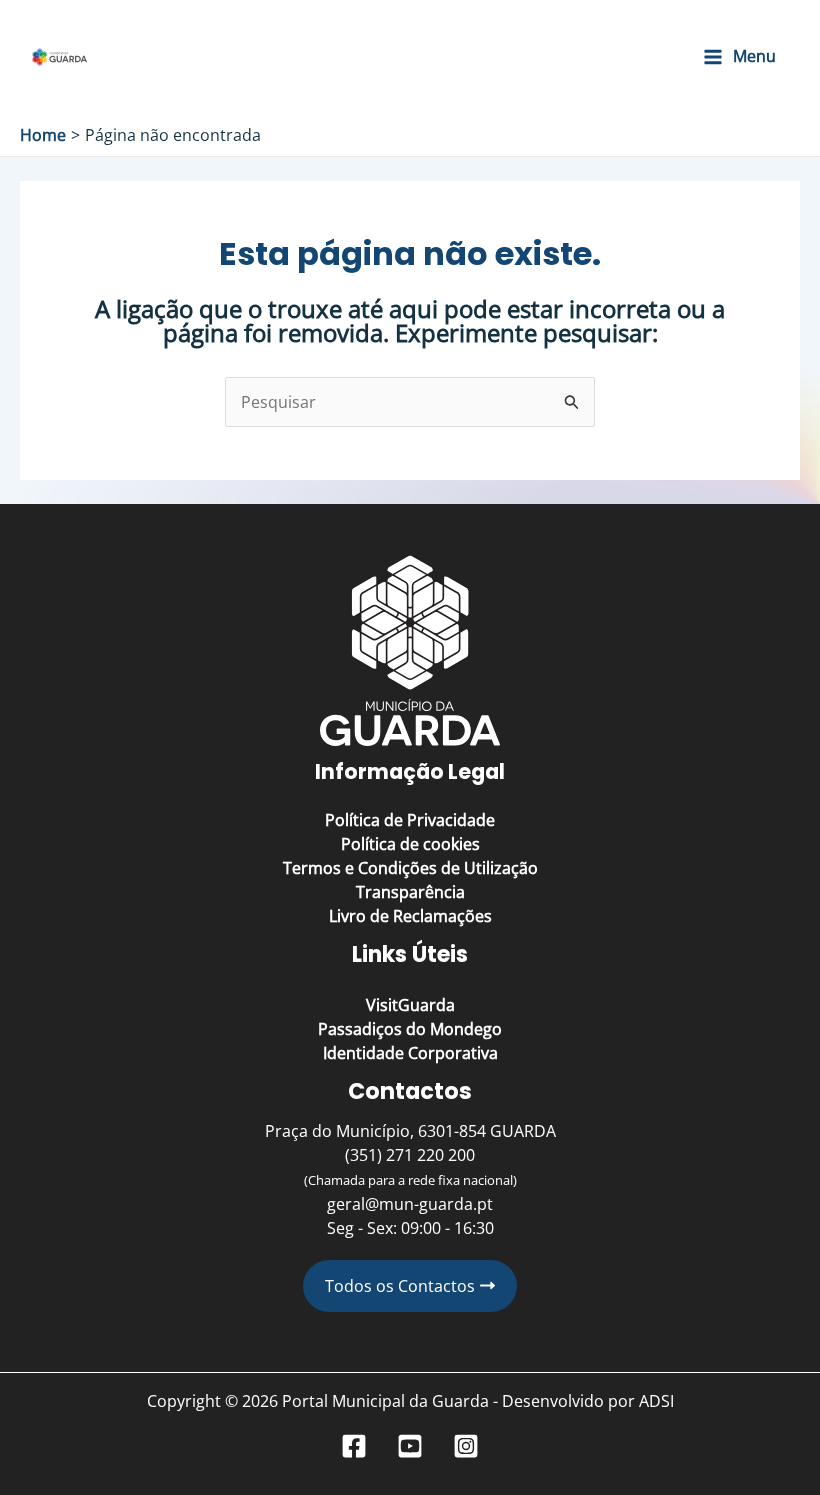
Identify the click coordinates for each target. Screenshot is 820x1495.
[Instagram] (466, 1446)
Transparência (410, 892)
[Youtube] (410, 1446)
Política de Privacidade (410, 820)
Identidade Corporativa (410, 1053)
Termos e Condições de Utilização (410, 868)
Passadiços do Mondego (410, 1029)
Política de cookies (410, 844)
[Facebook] (354, 1446)
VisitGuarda (410, 1005)
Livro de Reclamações (410, 916)
